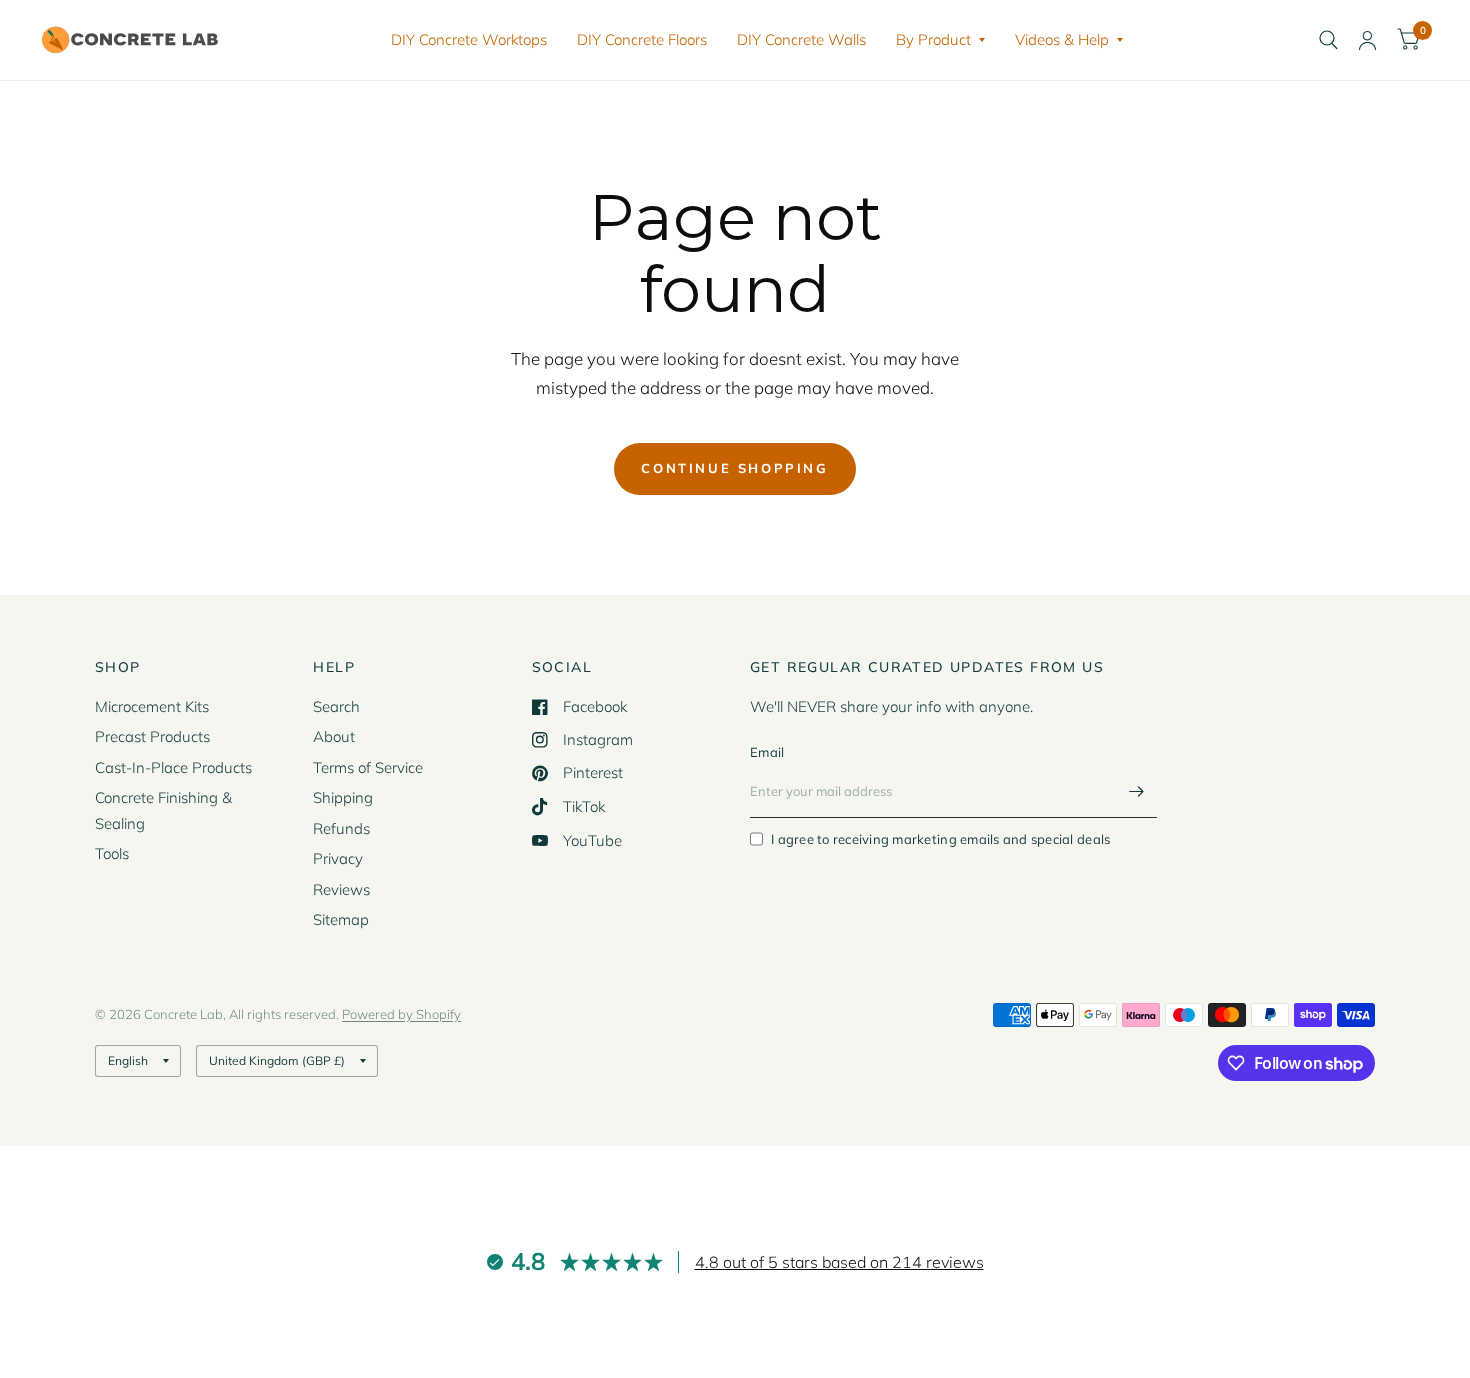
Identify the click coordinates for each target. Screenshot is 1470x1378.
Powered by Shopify (401, 1014)
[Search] (1328, 40)
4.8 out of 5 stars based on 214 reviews (839, 1262)
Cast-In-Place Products (173, 767)
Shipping (343, 797)
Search (336, 706)
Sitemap (341, 919)
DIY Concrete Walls (801, 39)
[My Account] (1367, 40)
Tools (112, 853)
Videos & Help (1062, 39)
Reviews (341, 889)
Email (767, 752)
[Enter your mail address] (1137, 792)
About (334, 736)
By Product (933, 39)
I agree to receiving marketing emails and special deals (940, 839)
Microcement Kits (152, 706)
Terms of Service (368, 767)
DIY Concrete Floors (642, 39)
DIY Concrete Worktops (469, 39)
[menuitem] (469, 40)
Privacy (338, 858)
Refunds (341, 828)
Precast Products (152, 736)
